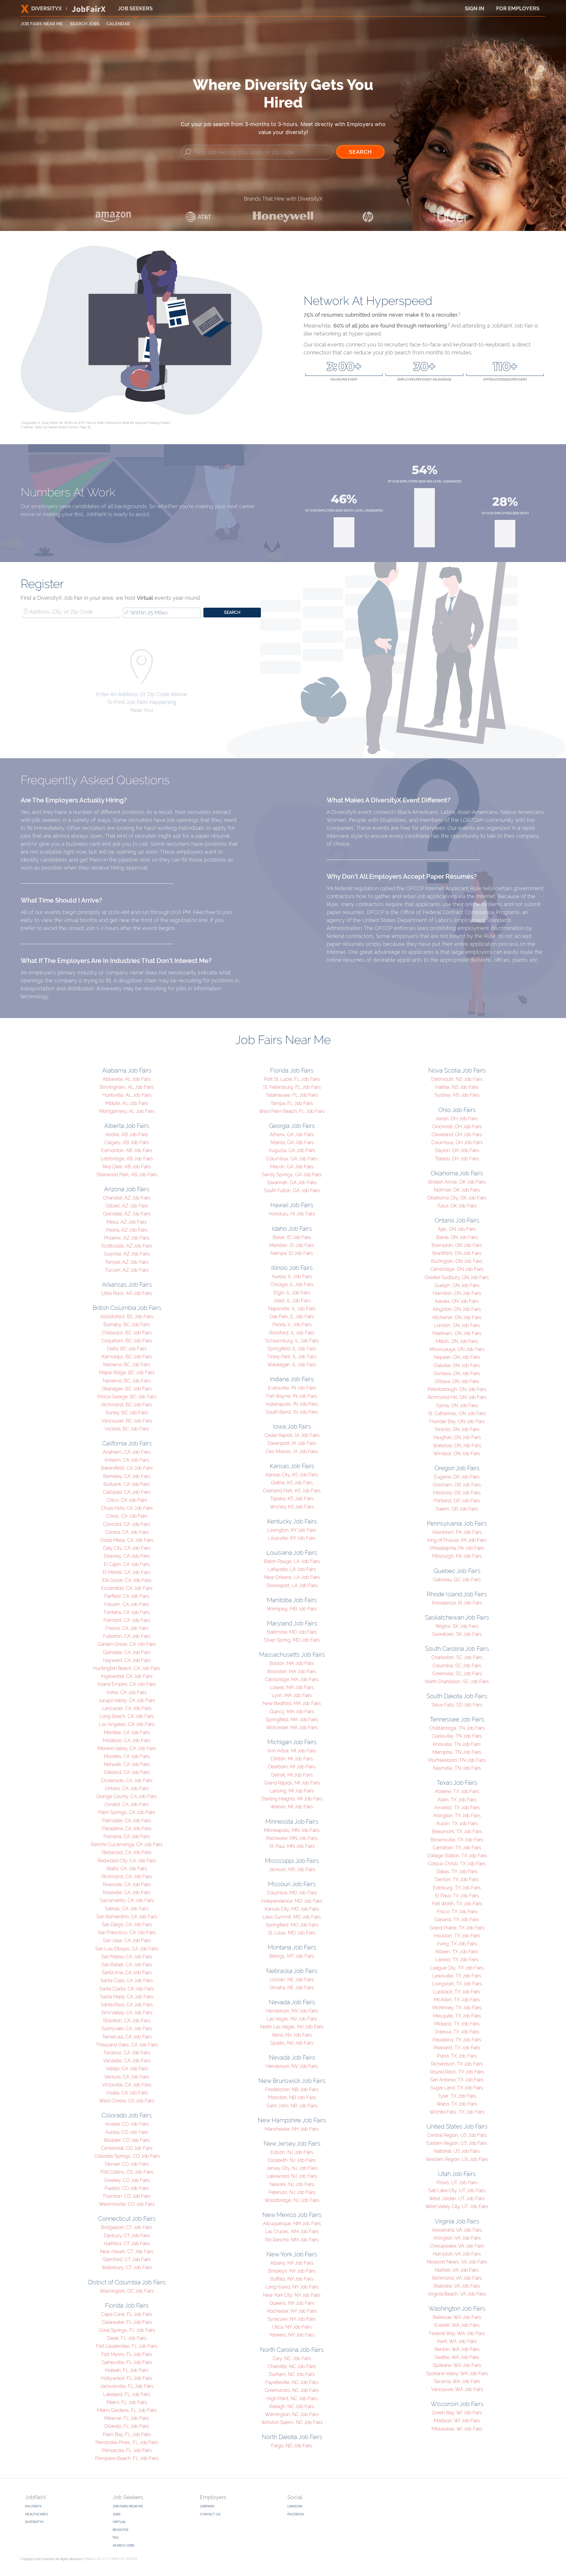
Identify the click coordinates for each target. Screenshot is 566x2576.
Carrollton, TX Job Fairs (457, 1848)
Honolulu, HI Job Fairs (292, 1214)
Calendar (118, 24)
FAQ (116, 2538)
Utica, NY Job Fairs (292, 2327)
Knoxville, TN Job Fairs (457, 1744)
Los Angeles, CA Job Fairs (127, 1724)
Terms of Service (124, 2559)
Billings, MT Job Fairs (292, 1956)
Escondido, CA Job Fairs (127, 1588)
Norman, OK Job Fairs (457, 1190)
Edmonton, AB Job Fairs (127, 1150)
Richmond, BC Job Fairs (127, 1405)
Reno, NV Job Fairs (292, 2035)
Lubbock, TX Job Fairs (457, 1992)
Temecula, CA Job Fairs (127, 2037)
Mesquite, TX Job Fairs (457, 2016)
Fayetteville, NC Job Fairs (292, 2382)
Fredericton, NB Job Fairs (292, 2090)
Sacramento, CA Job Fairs (127, 1900)
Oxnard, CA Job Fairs (127, 1804)
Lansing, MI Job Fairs (292, 1791)
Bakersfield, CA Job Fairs (127, 1468)
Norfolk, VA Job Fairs (457, 2270)
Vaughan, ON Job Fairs (457, 1437)
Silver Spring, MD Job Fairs (292, 1640)
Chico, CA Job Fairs (127, 1500)
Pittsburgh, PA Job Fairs (457, 1556)
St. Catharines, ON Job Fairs (457, 1413)
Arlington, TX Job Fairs (457, 1816)
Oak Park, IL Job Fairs (292, 1317)
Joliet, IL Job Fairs (292, 1301)
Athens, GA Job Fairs (292, 1135)
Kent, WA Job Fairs (457, 2341)
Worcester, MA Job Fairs (292, 1727)
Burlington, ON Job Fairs (457, 1261)
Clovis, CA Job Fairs (127, 1516)
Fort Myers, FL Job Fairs (127, 2354)
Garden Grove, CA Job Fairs (127, 1644)
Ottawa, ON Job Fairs (457, 1381)
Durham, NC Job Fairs (292, 2374)
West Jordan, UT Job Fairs (457, 2199)
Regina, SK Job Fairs (457, 1626)
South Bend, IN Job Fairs (292, 1412)
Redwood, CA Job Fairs (127, 1852)
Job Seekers (135, 8)
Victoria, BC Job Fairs (127, 1429)
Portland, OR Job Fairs (457, 1501)
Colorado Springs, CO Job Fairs (127, 2156)
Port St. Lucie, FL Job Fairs (292, 1079)
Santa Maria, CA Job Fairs (127, 1997)
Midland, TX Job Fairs (457, 2024)
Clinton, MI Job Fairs (292, 1759)
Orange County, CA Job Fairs (127, 1796)
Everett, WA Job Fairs (457, 2325)
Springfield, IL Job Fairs (292, 1349)
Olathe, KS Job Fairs (292, 1483)
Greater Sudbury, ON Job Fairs (457, 1277)
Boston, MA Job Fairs (292, 1663)
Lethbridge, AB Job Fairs (127, 1159)
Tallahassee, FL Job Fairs (292, 1095)
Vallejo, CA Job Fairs (127, 2069)
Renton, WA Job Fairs (457, 2349)
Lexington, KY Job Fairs (292, 1530)
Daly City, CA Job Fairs (127, 1548)
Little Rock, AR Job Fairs (127, 1293)
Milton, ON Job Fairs (457, 1341)
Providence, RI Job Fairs (457, 1603)
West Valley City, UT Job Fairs (457, 2206)
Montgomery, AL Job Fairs (127, 1111)
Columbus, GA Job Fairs (292, 1159)
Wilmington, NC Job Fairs (292, 2414)
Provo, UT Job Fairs (457, 2183)
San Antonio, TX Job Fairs (457, 2080)
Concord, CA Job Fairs (127, 1524)
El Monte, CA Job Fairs (127, 1572)
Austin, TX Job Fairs (457, 1824)
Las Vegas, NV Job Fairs (292, 2019)
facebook (296, 2514)
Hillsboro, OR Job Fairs (457, 1493)
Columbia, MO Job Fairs (292, 1893)
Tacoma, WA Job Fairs (457, 2381)
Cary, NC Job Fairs (292, 2358)
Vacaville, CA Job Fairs (127, 2061)
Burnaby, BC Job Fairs (127, 1325)
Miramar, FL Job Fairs (127, 2418)
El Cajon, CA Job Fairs (127, 1564)
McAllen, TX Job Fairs (457, 2000)
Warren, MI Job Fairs (292, 1807)
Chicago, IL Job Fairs (292, 1284)
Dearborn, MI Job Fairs (292, 1767)
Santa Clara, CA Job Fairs (127, 1981)
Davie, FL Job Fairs (127, 2338)
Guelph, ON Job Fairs (457, 1285)
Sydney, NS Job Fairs (457, 1095)
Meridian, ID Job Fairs (292, 1245)
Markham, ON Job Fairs (457, 1333)
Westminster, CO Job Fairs (127, 2204)
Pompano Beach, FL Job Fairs (127, 2458)
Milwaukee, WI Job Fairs (457, 2429)
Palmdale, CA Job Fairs (127, 1821)
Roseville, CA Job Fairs (127, 1892)
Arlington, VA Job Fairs (457, 2238)
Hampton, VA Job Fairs (457, 2254)
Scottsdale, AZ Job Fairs (127, 1246)
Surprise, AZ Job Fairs (127, 1254)
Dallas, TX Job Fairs (457, 1872)
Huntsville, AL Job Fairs (127, 1095)
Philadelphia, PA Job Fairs (457, 1548)
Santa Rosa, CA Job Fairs (127, 2005)
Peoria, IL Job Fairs (292, 1325)
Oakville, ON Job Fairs (457, 1365)
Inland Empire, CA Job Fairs (127, 1684)
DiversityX (47, 8)
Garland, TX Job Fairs (457, 1920)
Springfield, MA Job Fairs (292, 1720)
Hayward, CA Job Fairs (127, 1660)
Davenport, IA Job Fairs (292, 1443)
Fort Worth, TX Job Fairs (457, 1904)
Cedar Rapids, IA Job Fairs (292, 1435)
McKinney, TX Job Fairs (457, 2008)
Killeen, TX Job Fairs (457, 1952)
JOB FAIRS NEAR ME (42, 24)
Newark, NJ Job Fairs (292, 2184)
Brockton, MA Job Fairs (292, 1672)
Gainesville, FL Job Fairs (127, 2362)
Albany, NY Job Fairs (292, 2263)
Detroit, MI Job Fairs (292, 1775)
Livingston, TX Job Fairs (457, 1984)
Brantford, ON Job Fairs (457, 1253)
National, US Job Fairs (457, 2151)
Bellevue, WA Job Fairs (457, 2317)
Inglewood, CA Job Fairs (127, 1676)
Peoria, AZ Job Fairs (127, 1230)
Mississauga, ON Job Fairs (457, 1349)
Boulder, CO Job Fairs (127, 2140)
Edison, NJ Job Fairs (292, 2152)
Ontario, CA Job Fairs (127, 1788)
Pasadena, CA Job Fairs (127, 1829)
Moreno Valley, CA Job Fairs (127, 1748)
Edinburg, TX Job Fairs (457, 1888)
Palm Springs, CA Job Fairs (127, 1812)
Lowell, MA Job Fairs (292, 1687)
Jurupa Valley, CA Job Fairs (127, 1700)
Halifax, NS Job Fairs (457, 1087)
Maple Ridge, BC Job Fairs (127, 1373)
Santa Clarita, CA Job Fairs (127, 1989)
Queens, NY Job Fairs (292, 2303)
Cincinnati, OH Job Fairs (457, 1127)
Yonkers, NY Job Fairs (292, 2335)
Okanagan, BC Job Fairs (127, 1389)
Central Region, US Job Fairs (457, 2135)
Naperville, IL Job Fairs (292, 1309)
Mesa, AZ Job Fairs (127, 1222)
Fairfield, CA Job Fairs (127, 1596)
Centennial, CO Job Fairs (127, 2148)
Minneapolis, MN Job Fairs (292, 1830)
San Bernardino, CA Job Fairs (127, 1917)
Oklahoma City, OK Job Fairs (457, 1198)
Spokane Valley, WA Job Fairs (457, 2373)
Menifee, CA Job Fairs (127, 1733)
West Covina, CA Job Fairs (127, 2101)
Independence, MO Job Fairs (292, 1901)
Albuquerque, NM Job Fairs (292, 2224)
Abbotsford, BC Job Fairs (127, 1317)
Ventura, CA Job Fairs (127, 2077)
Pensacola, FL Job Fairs (127, 2450)
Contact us (210, 2514)
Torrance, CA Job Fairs (127, 2053)
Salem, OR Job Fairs (457, 1509)
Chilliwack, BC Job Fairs (127, 1333)
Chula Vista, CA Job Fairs (127, 1508)
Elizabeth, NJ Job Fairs (292, 2160)
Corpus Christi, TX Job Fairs (457, 1864)
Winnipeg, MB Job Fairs (292, 1609)
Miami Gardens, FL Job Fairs (127, 2410)
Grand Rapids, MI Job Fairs (292, 1783)
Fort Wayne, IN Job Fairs (292, 1396)
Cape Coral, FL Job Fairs (127, 2314)
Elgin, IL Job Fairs (292, 1293)
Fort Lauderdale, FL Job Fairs (127, 2346)
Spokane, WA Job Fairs (457, 2365)
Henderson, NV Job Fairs (292, 2011)
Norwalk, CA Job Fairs (127, 1764)
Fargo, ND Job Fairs (292, 2446)
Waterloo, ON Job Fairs (457, 1446)
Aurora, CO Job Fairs (127, 2132)
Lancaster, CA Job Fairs (127, 1708)
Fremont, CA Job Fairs (127, 1620)
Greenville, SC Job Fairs (457, 1674)
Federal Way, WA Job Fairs (457, 2333)
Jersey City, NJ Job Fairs (292, 2168)
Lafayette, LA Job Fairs (292, 1569)
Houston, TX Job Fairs (457, 1936)
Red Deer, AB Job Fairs (127, 1167)
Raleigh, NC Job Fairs (292, 2406)
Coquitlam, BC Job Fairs (127, 1341)
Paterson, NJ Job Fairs (292, 2192)
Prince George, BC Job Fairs (127, 1397)
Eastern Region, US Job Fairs (457, 2143)
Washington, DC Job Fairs (127, 2291)
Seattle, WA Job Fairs (457, 2357)
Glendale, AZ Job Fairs (127, 1214)
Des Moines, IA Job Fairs (292, 1451)
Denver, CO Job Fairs (127, 2164)
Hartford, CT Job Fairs (127, 2244)
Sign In (475, 8)
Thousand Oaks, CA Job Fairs (127, 2045)
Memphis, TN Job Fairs (457, 1752)
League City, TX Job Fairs (457, 1968)
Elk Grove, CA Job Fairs (127, 1580)
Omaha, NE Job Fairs (292, 1988)
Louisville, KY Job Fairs (292, 1538)
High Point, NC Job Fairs (292, 2399)
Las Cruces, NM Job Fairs (292, 2232)
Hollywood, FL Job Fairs (127, 2378)
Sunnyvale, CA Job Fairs (127, 2029)
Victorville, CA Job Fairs (127, 2085)
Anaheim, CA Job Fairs (127, 1452)
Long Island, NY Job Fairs (292, 2287)
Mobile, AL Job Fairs (127, 1103)
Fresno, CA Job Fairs (127, 1628)
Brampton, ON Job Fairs (457, 1245)
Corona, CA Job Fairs (127, 1532)
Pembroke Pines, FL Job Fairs (127, 2442)
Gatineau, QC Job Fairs (457, 1580)
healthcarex (37, 2514)
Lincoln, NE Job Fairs (292, 1980)
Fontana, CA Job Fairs (127, 1612)
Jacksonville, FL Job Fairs (127, 2386)
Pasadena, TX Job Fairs (457, 2040)
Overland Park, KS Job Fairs (292, 1491)
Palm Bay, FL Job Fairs (127, 2434)
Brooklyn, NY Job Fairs (292, 2271)
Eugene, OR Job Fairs (457, 1477)
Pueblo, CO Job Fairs (127, 2188)
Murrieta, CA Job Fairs (127, 1756)
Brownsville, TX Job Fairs (457, 1840)
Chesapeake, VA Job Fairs (457, 2246)
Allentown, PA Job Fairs (457, 1532)
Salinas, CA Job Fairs (127, 1909)
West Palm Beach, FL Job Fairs (292, 1111)
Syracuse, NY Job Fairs (292, 2319)
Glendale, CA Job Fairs (127, 1652)
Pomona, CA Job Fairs (127, 1836)
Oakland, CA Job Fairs (127, 1772)
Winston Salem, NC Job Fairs (292, 2422)
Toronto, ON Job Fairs (457, 1429)
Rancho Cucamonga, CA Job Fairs (127, 1844)
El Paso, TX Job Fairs (457, 1896)
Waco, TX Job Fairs (457, 2104)
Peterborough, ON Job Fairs (457, 1389)
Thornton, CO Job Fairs (127, 2196)
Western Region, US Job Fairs (457, 2159)
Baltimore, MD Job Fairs (292, 1632)
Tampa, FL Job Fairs (292, 1103)
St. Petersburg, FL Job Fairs (292, 1087)
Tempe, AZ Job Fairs (127, 1262)
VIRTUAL (119, 2522)
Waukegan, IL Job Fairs (292, 1365)
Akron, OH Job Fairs (457, 1119)
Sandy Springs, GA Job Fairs (292, 1175)
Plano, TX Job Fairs (457, 2056)
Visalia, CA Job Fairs (127, 2093)
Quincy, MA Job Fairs (292, 1712)
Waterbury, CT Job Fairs (127, 2267)
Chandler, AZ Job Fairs (127, 1198)
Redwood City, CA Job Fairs (127, 1861)
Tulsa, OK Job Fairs (457, 1206)
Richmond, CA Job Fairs (127, 1877)
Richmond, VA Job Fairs (457, 2278)
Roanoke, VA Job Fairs (457, 2286)
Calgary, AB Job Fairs (127, 1142)
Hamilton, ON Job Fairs (457, 1293)
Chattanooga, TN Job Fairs (457, 1728)
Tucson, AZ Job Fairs (127, 1270)
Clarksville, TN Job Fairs (457, 1736)
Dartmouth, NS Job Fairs (457, 1079)
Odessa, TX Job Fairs (457, 2032)
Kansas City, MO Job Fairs (292, 1909)
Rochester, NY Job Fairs (292, 2311)
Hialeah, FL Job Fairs (127, 2370)
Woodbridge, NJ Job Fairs (292, 2200)
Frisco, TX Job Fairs (457, 1912)
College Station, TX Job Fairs (457, 1856)
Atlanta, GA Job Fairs (292, 1142)
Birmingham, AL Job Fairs (127, 1087)
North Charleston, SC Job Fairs (457, 1682)
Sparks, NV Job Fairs (292, 2043)
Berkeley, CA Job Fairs (127, 1476)
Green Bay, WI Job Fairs (457, 2413)
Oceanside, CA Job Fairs (127, 1781)
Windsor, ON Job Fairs (457, 1454)
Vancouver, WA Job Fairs (457, 2389)
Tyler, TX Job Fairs (457, 2096)
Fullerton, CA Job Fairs (127, 1636)
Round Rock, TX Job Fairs (457, 2072)
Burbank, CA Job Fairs (127, 1484)
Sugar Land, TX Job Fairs (457, 2088)
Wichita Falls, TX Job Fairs (457, 2112)
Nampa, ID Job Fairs (292, 1253)
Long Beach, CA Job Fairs (127, 1716)
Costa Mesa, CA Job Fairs (127, 1540)
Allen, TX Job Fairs (457, 1800)
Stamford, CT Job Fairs (127, 2259)
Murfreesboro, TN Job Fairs (457, 1760)
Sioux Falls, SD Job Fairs (457, 1705)
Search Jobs (124, 2546)
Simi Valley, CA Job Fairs (127, 2013)
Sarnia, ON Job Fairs (457, 1406)
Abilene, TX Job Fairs (457, 1791)
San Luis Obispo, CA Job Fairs (127, 1949)
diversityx (34, 2522)
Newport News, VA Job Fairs (457, 2262)
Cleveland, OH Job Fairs (457, 1135)
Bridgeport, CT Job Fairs (127, 2227)
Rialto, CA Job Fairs (127, 1869)
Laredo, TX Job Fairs (457, 1960)
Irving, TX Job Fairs (457, 1944)
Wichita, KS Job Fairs (292, 1507)
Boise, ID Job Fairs (292, 1237)
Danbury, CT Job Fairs (127, 2236)
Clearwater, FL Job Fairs (127, 2322)
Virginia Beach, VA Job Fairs (457, 2294)
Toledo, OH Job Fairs (457, 1159)
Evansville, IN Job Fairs (292, 1388)
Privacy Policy (96, 2559)
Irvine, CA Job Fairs (127, 1692)
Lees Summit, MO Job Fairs (292, 1917)
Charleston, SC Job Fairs (457, 1657)
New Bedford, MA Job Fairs (292, 1703)
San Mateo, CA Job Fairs (127, 1957)
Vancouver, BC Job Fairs (127, 1421)
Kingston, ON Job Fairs (457, 1309)
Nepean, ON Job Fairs (457, 1357)
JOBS (117, 2514)
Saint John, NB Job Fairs (292, 2106)
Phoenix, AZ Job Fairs (127, 1238)
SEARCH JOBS (85, 24)
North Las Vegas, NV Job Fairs (292, 2027)
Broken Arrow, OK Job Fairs (457, 1182)
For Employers (518, 8)
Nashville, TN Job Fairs (457, 1768)
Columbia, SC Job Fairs (457, 1666)
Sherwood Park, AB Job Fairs (127, 1175)
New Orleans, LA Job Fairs (292, 1577)
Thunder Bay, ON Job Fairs (457, 1421)
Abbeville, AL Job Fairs (127, 1079)
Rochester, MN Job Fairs (292, 1838)
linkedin (295, 2506)
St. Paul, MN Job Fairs (292, 1846)
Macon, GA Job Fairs (292, 1167)
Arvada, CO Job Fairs (127, 2124)
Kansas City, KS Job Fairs (292, 1475)
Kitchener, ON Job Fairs (457, 1317)
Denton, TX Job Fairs (457, 1879)
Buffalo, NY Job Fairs (292, 2279)
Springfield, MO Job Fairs (292, 1925)
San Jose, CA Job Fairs (127, 1940)
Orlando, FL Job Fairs (127, 2426)
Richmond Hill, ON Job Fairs (457, 1397)
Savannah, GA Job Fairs (292, 1183)
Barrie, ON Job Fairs (457, 1237)
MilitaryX (33, 2506)
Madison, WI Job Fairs (457, 2421)
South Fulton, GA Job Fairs (292, 1190)
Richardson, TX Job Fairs (457, 2064)
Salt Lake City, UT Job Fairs (457, 2191)
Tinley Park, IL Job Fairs (292, 1357)
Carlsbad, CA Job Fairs (127, 1492)
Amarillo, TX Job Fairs (457, 1808)
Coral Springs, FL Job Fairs (127, 2330)
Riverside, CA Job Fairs (127, 1885)
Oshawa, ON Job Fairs (457, 1373)
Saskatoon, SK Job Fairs (457, 1634)
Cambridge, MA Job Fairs (292, 1679)
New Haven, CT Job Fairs (127, 2252)
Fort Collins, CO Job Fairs (127, 2172)
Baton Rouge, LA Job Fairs (292, 1561)
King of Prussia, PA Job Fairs (457, 1540)
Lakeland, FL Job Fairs (127, 2394)
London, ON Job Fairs (457, 1325)
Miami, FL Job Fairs (127, 2402)
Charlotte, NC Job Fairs (292, 2366)
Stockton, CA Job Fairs (127, 2021)
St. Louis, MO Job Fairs (292, 1933)
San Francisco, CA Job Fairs (127, 1933)
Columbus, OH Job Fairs (457, 1142)
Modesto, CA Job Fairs (127, 1740)
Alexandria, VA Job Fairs (457, 2230)
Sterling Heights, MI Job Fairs (292, 1799)
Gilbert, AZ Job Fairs (127, 1206)
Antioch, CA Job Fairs (127, 1460)
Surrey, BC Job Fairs (127, 1413)
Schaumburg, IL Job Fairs (292, 1341)
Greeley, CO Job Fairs (127, 2180)
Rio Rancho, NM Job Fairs (292, 2240)
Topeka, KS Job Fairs (292, 1499)
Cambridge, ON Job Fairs (457, 1269)
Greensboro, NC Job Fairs (292, 2390)
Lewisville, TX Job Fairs (457, 1976)
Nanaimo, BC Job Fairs (127, 1381)
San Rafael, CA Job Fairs (127, 1965)
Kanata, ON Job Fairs (457, 1301)
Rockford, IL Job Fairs (292, 1333)
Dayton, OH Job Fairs (457, 1150)
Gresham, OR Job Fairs (457, 1485)
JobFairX (207, 2506)
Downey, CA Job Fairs (127, 1556)
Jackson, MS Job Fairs (292, 1869)
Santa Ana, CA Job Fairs (127, 1973)
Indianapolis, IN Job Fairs (292, 1404)
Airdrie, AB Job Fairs (127, 1135)
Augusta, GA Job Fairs (292, 1150)
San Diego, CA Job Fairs (127, 1925)
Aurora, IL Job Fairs (292, 1277)
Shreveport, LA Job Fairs (292, 1586)
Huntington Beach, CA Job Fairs (127, 1668)
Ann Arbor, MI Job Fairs (292, 1751)
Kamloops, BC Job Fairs (127, 1357)
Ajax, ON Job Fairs (457, 1229)
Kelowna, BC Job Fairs (127, 1365)
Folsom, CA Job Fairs (127, 1604)
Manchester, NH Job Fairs (292, 2129)
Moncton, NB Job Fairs (292, 2097)
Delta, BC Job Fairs (127, 1349)
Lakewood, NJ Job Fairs (292, 2176)
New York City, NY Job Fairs (292, 2295)
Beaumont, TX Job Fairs (457, 1831)
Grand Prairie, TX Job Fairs (457, 1928)
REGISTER (120, 2530)
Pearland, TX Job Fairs (457, 2048)
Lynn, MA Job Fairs (292, 1695)
